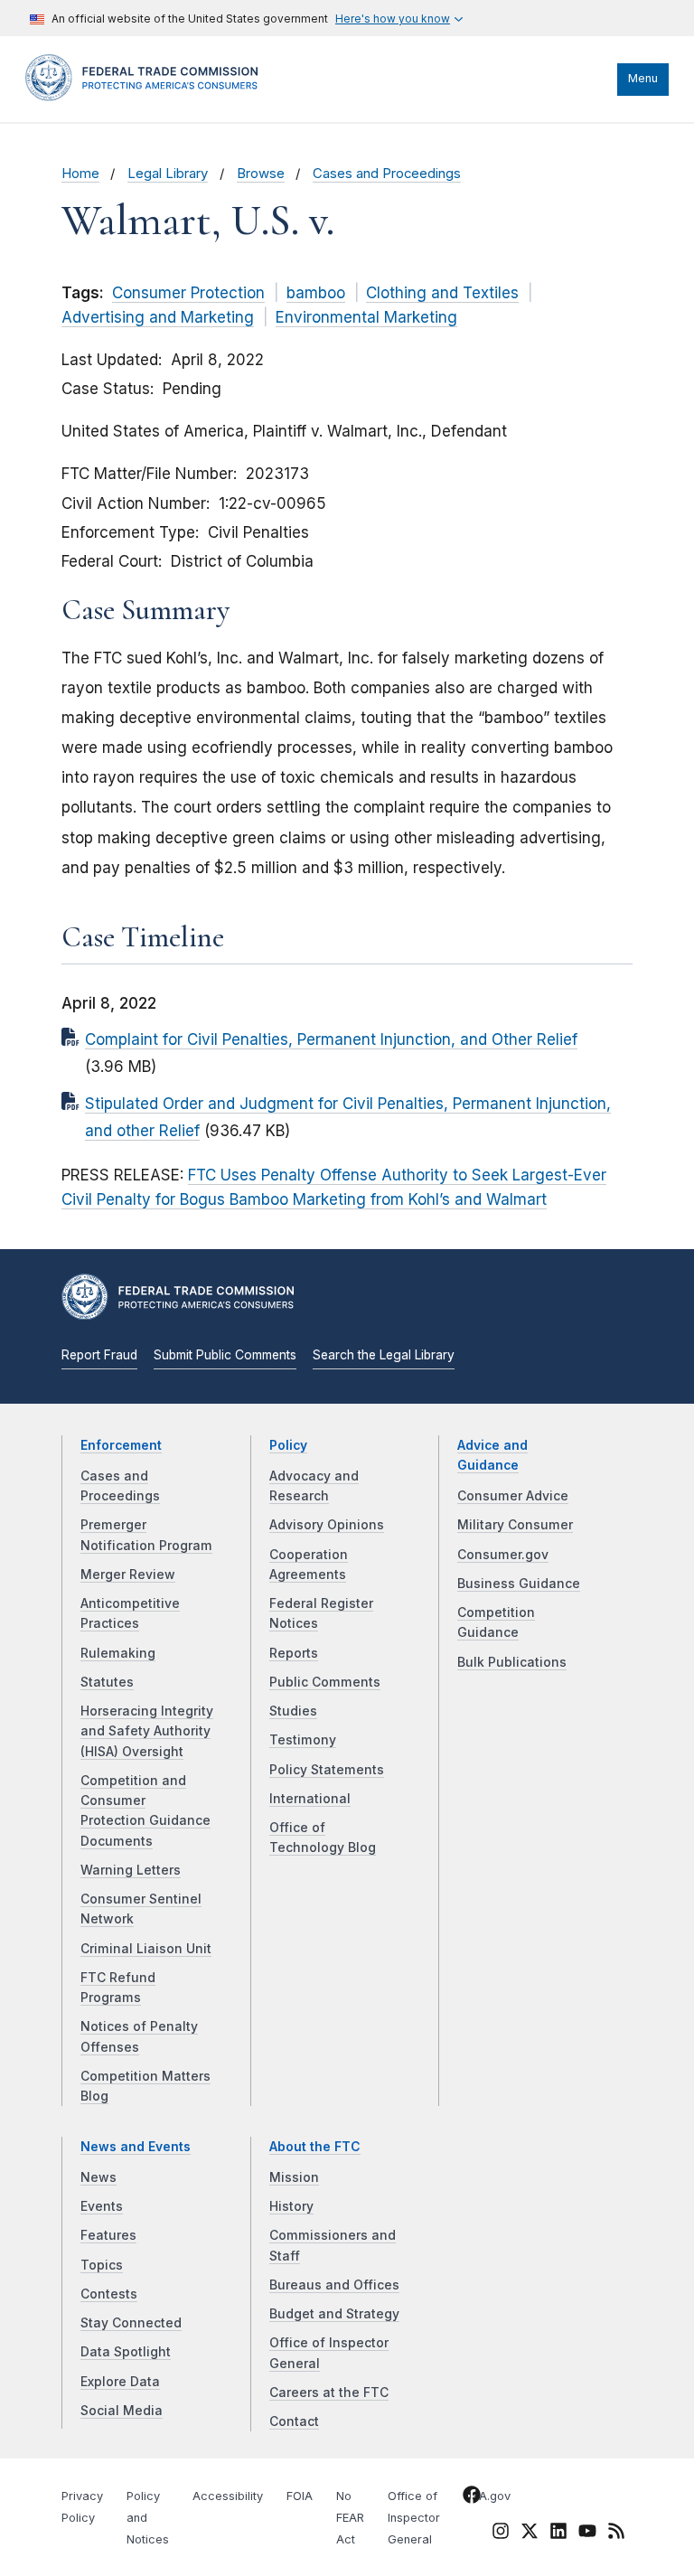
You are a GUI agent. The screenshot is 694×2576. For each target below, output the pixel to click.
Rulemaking (118, 1653)
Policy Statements (327, 1770)
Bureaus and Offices (334, 2285)
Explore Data (120, 2382)
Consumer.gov (503, 1555)
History (291, 2206)
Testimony (303, 1740)
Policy (288, 1445)
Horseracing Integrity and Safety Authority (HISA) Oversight (147, 1731)
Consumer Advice (513, 1496)
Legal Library (168, 174)
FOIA (300, 2496)
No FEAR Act (350, 2518)
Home (80, 174)
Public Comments (325, 1682)
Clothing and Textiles (442, 293)
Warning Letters (131, 1870)
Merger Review (128, 1575)
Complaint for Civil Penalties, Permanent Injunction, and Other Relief (331, 1039)
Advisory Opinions (327, 1525)
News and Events (136, 2147)
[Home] (147, 97)
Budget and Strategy (334, 2314)
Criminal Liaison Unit (146, 1949)
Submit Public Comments (225, 1355)
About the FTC (315, 2147)
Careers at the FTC (329, 2393)
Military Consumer (515, 1525)
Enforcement (121, 1445)
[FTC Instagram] (501, 2534)
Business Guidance (519, 1584)
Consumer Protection (188, 293)
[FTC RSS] (616, 2534)
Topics (102, 2265)
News (98, 2177)
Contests (109, 2294)
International (310, 1799)
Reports (294, 1653)
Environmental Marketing (366, 317)
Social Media (122, 2411)
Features (108, 2235)
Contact (294, 2421)
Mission (294, 2177)
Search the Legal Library (384, 1355)
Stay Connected (131, 2323)
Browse (261, 174)
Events (102, 2206)
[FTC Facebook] (472, 2498)
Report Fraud (99, 1355)
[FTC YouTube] (587, 2534)
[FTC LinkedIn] (558, 2534)
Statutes (107, 1682)
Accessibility (228, 2496)
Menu (643, 78)
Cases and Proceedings (387, 174)
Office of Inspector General (414, 2518)
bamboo (316, 293)
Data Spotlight (126, 2352)
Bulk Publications (512, 1662)
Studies (293, 1711)
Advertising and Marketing (158, 317)
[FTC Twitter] (530, 2531)
